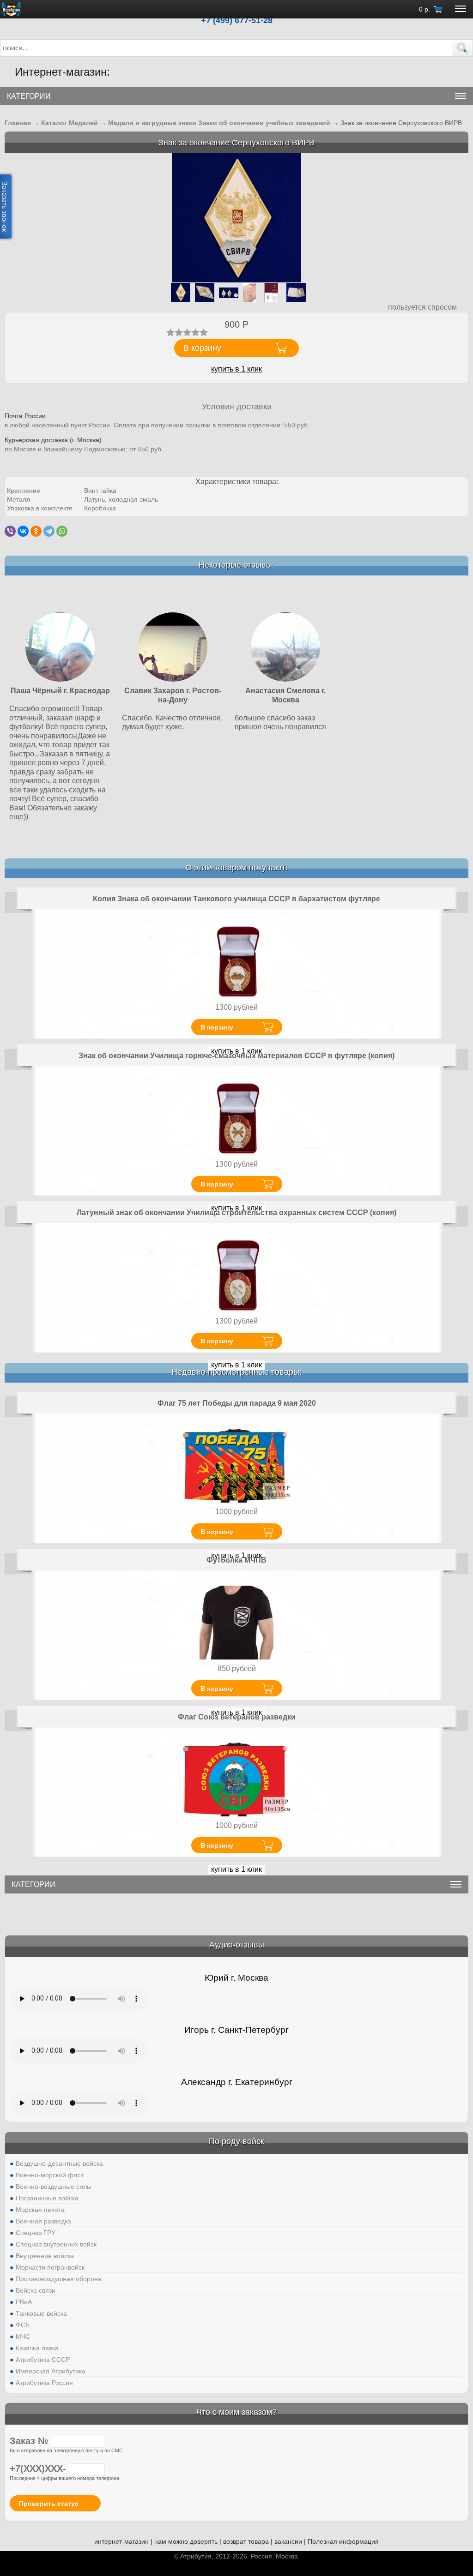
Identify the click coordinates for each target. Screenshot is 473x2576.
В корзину (217, 1027)
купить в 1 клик (236, 369)
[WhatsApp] (62, 531)
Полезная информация (343, 2541)
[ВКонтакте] (23, 531)
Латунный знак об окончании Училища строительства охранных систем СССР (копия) (236, 1213)
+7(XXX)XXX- (39, 2468)
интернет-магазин (121, 2541)
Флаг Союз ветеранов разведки (237, 1717)
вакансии (288, 2541)
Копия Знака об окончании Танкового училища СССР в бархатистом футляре (236, 899)
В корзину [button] (202, 348)
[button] (463, 48)
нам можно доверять (186, 2541)
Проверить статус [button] (49, 2504)
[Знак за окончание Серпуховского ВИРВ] (236, 218)
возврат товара (246, 2541)
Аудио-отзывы (237, 1945)
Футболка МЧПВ (236, 1560)
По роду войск (236, 2141)
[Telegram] (49, 531)
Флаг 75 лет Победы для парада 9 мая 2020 (237, 1403)
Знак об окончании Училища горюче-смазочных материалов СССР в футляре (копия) (236, 1056)
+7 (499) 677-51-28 (237, 20)
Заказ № (30, 2441)
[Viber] (10, 531)
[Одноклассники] (36, 531)
